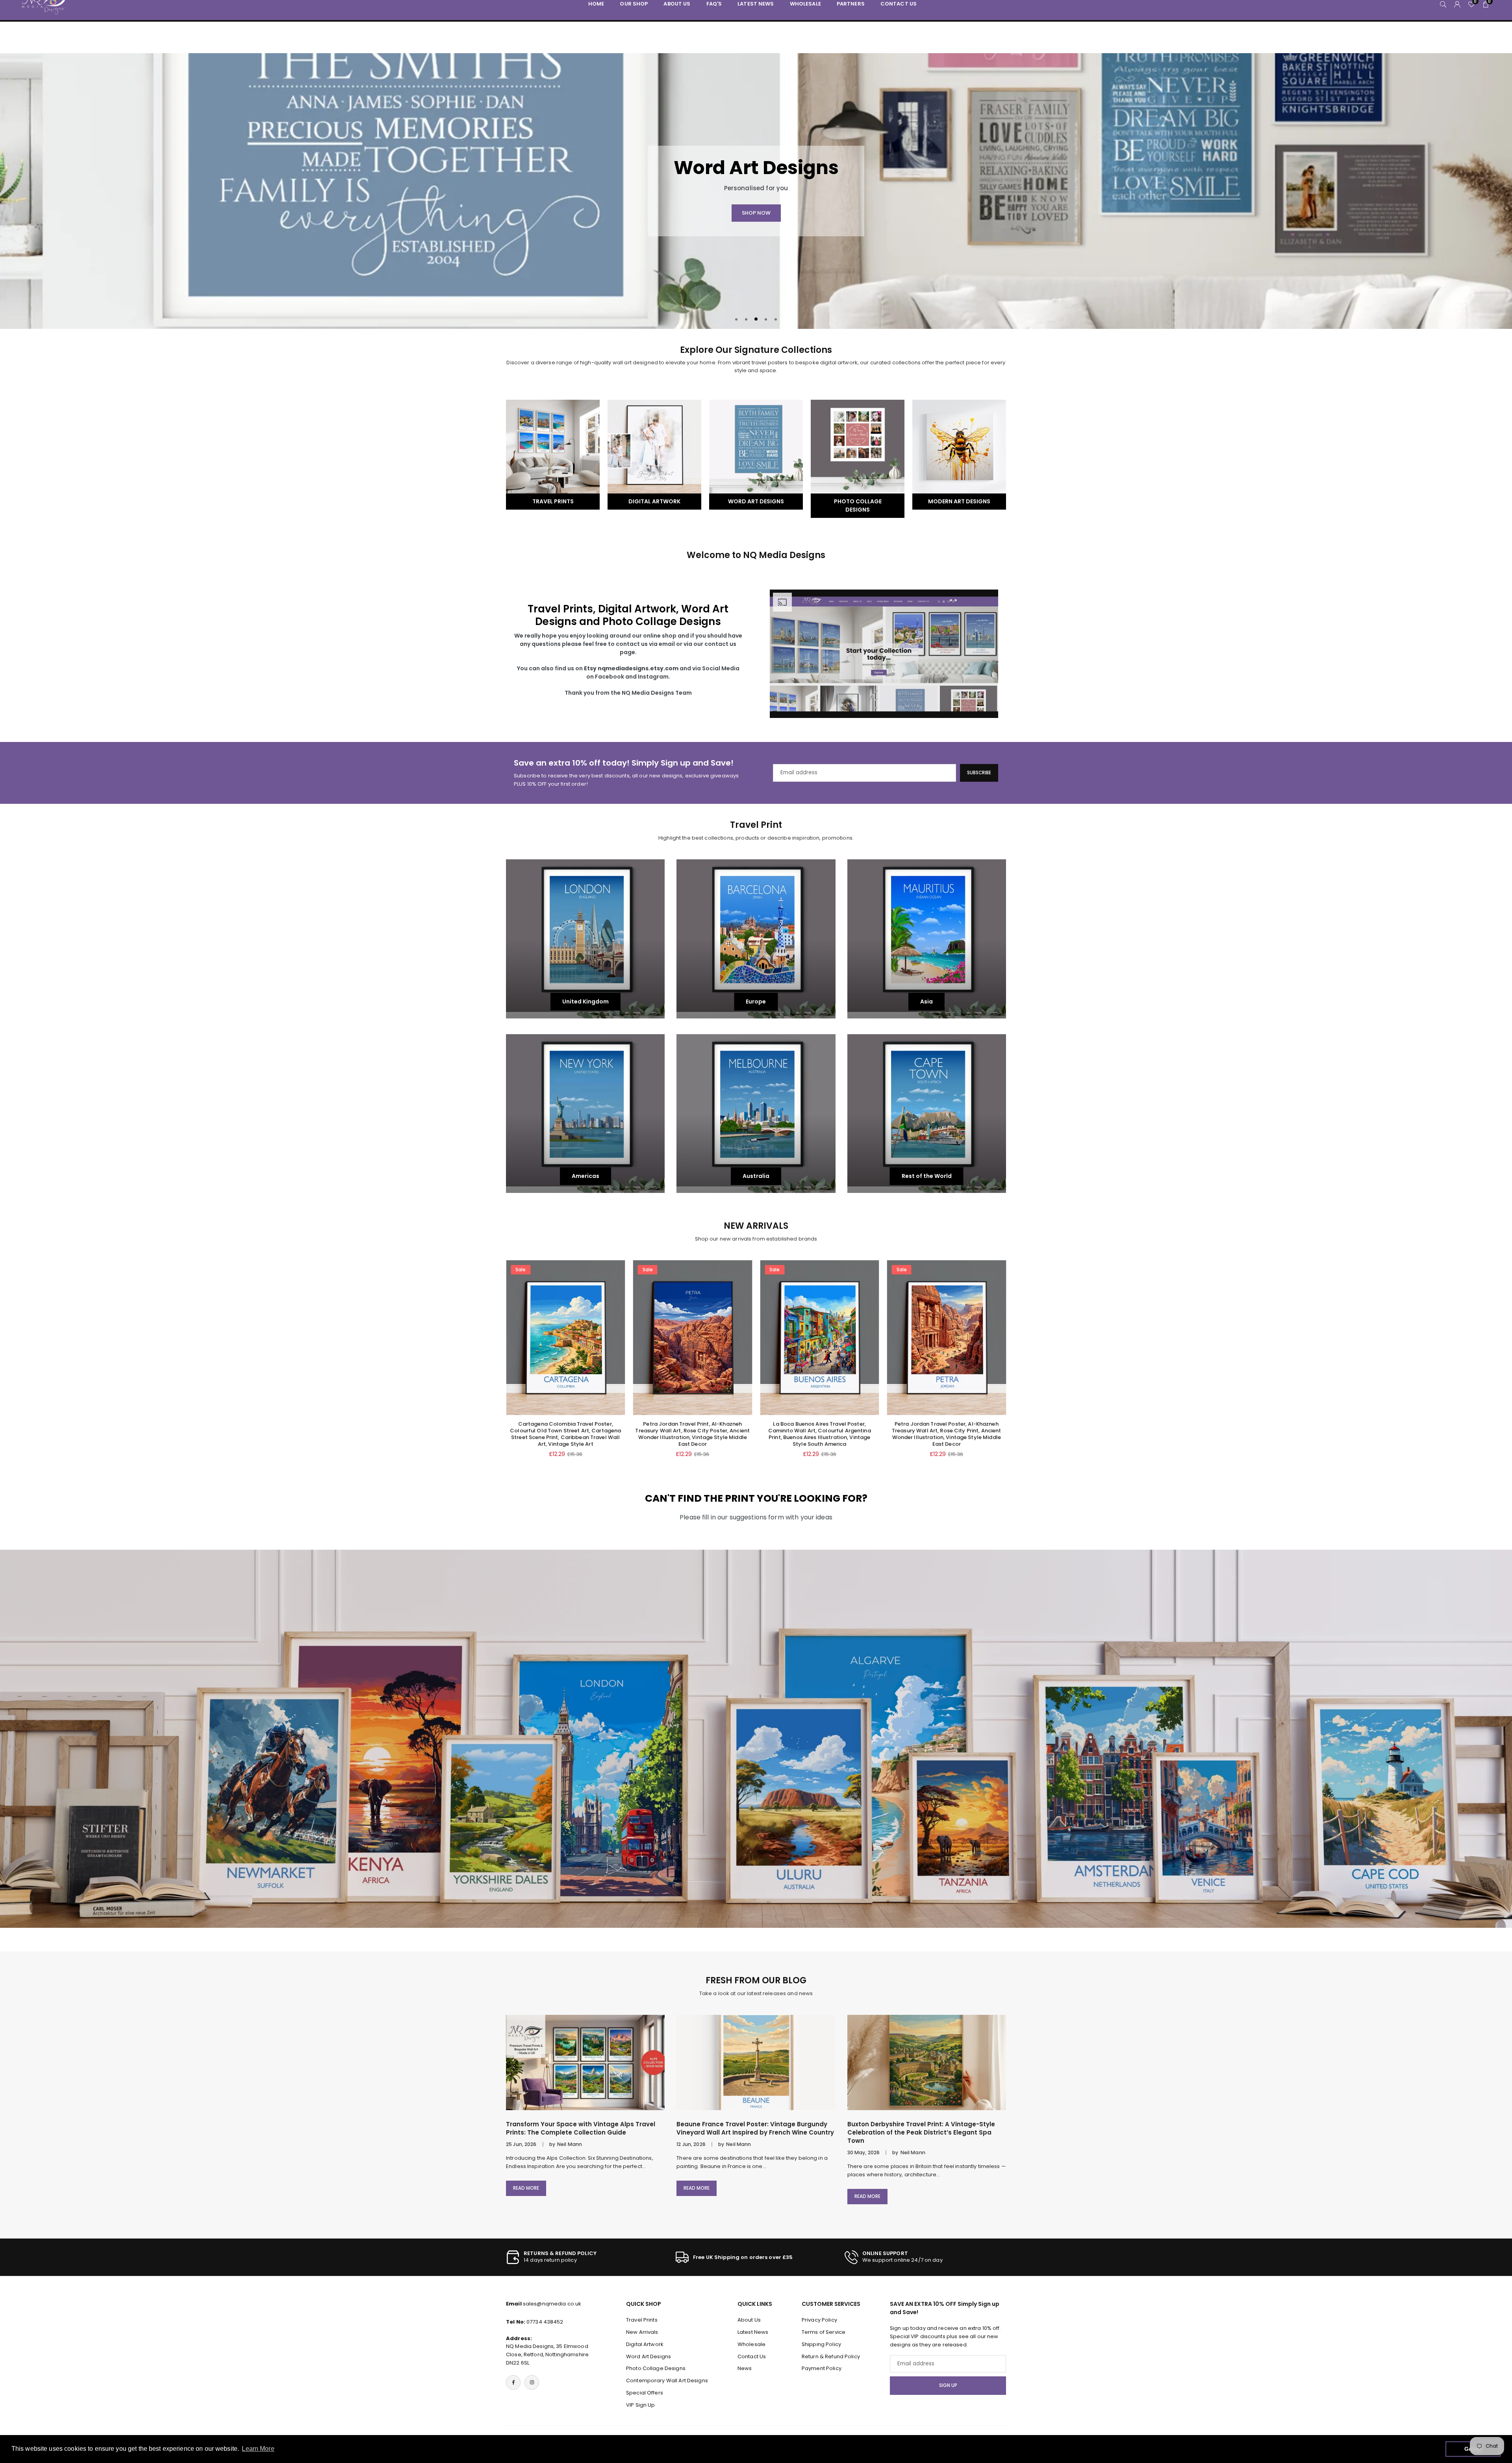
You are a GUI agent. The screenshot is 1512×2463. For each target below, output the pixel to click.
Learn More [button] (258, 2449)
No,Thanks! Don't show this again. (761, 1309)
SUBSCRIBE (756, 1262)
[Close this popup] (883, 1145)
